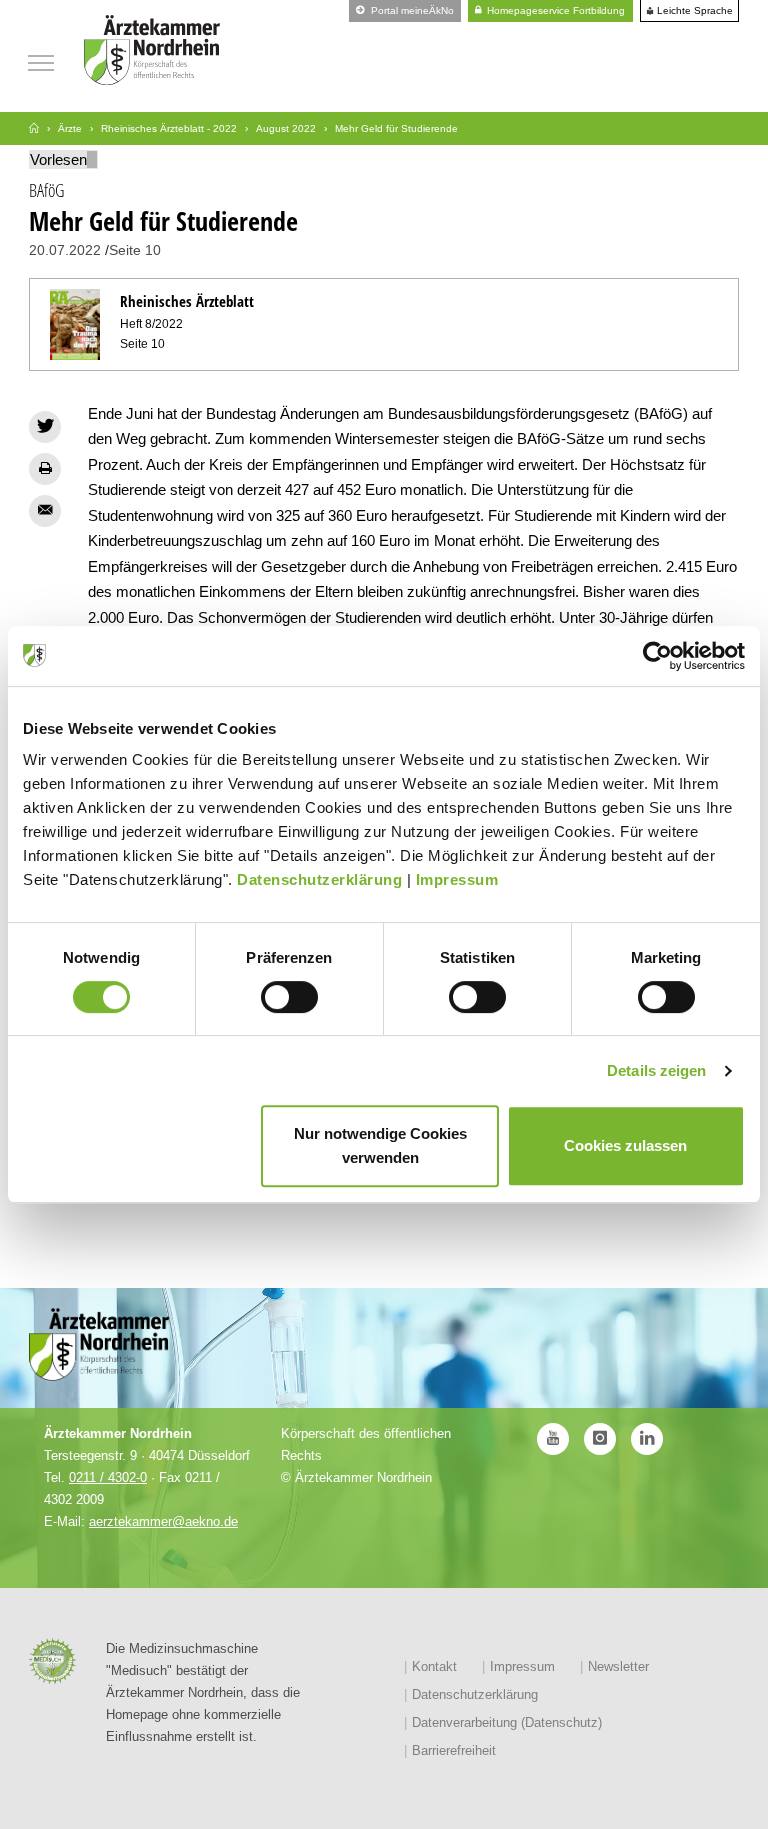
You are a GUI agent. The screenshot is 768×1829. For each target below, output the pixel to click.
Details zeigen (656, 1070)
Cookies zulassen (625, 1145)
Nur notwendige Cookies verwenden (380, 1145)
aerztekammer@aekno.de (163, 1521)
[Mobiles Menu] (41, 60)
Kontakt (434, 1666)
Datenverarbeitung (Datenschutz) (507, 1722)
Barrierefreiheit (454, 1750)
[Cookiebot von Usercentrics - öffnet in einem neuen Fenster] (657, 656)
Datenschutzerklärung (319, 879)
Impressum (457, 879)
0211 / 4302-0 (108, 1477)
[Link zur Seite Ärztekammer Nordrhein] (34, 128)
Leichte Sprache (693, 11)
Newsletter (618, 1666)
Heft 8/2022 (151, 324)
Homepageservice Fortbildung (554, 10)
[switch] (289, 997)
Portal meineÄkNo (411, 10)
